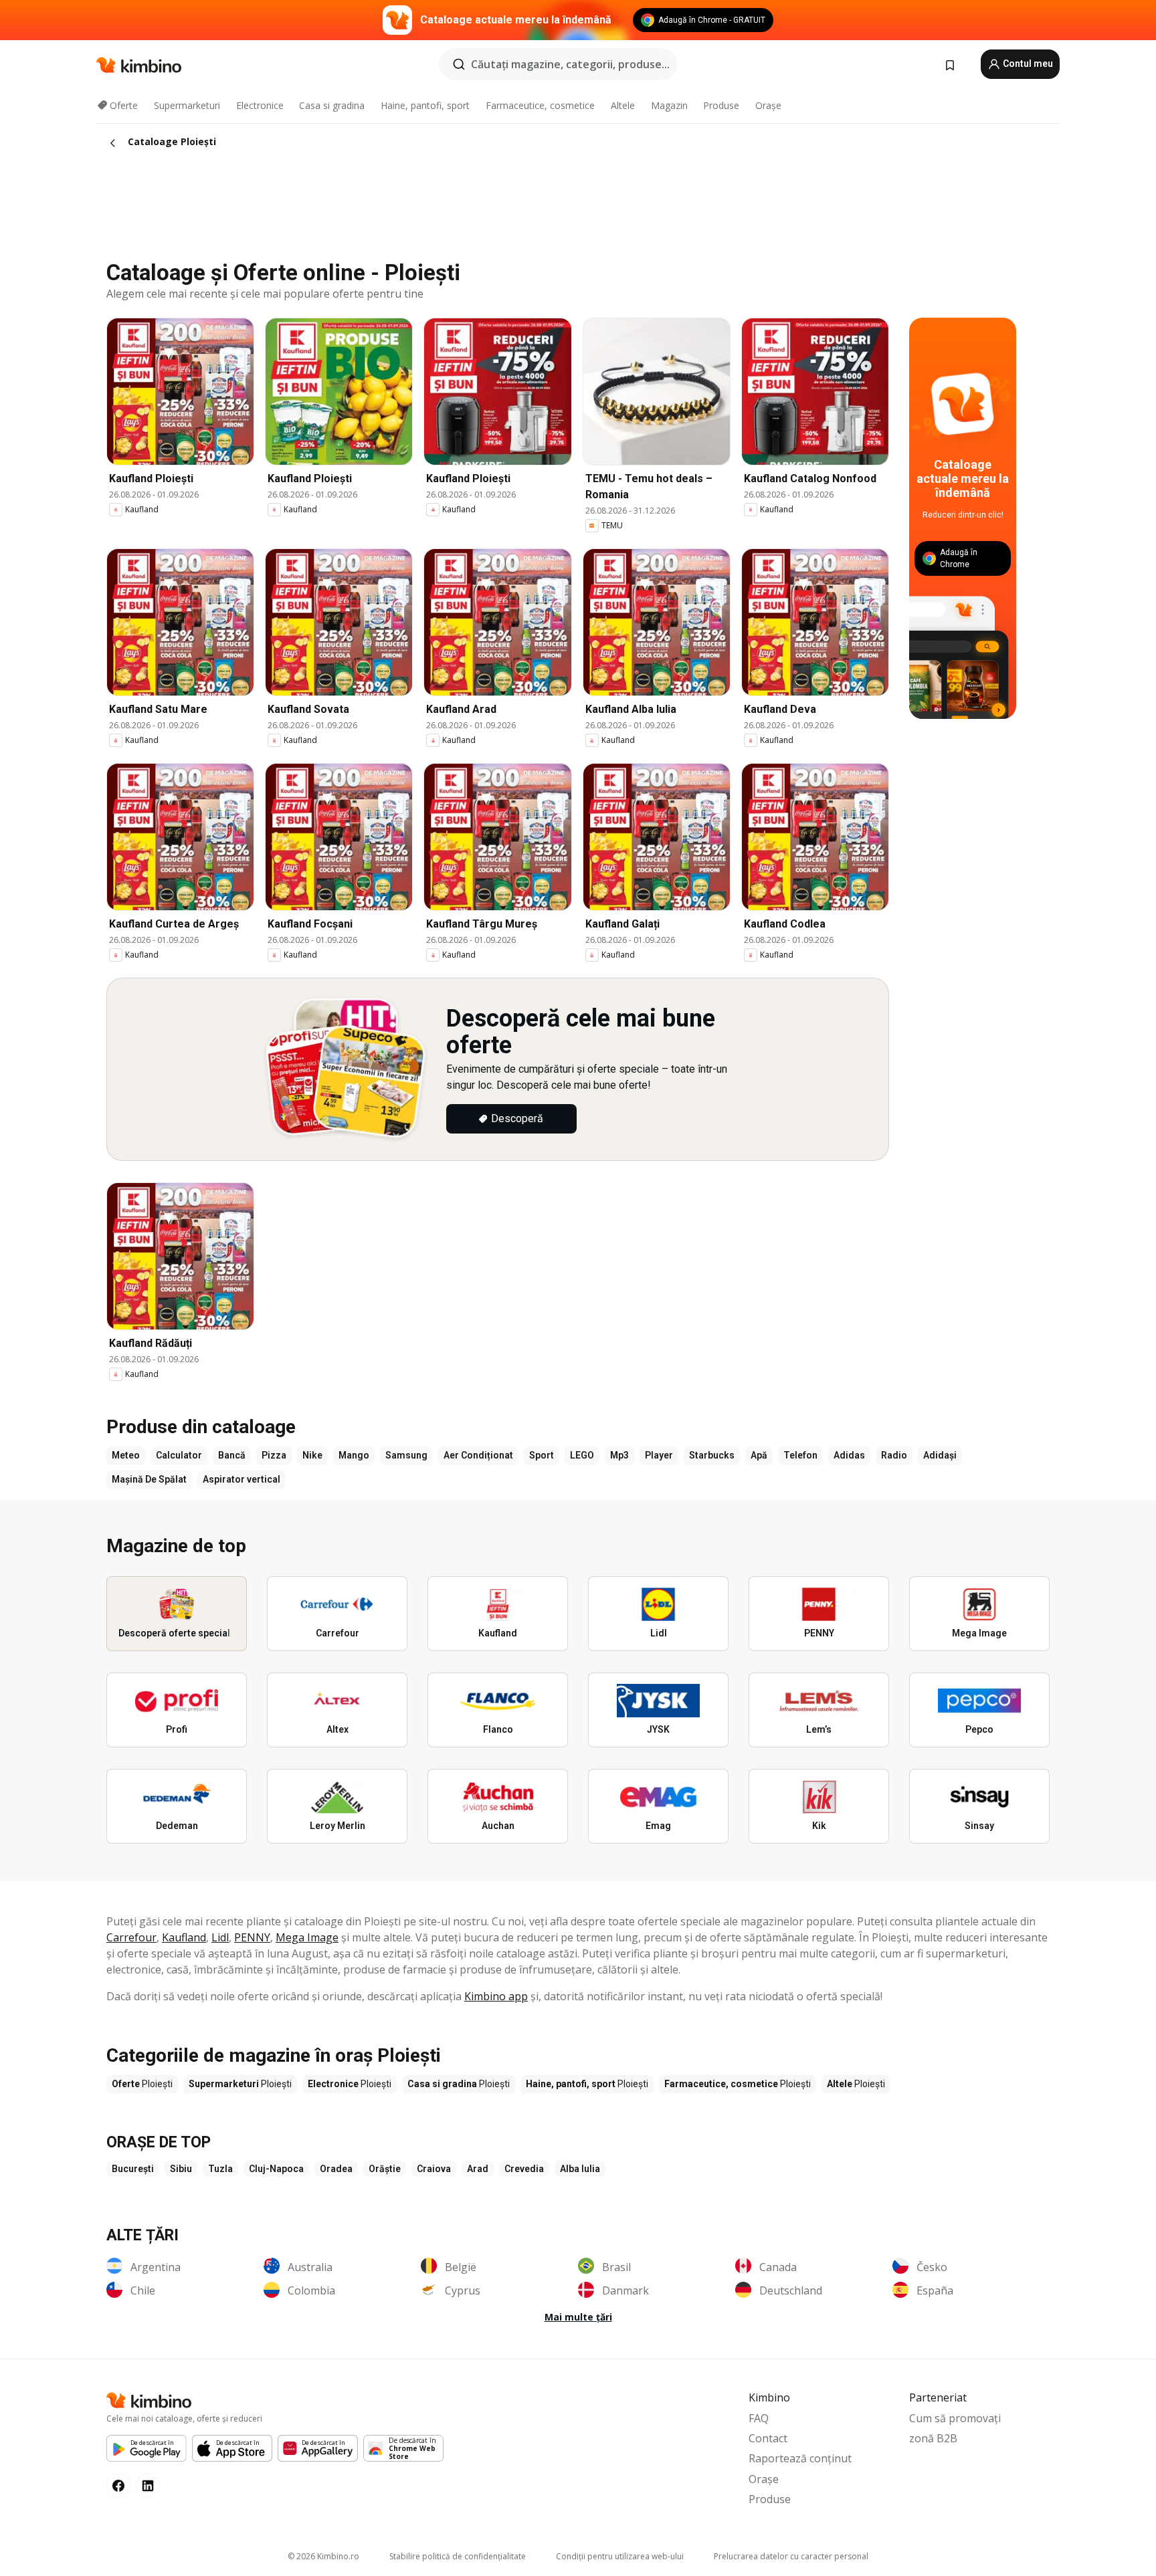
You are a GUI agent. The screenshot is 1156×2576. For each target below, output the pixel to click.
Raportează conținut (800, 2458)
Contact (768, 2438)
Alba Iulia (580, 2169)
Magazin (669, 105)
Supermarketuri (187, 105)
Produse (721, 105)
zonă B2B (933, 2438)
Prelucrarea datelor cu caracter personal (791, 2556)
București (133, 2169)
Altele (623, 105)
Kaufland (184, 1937)
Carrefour (131, 1937)
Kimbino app (496, 1996)
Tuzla (220, 2169)
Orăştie (385, 2169)
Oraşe (768, 105)
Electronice (260, 105)
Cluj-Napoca (276, 2169)
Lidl (220, 1937)
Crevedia (524, 2169)
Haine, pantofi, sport (425, 105)
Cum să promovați (955, 2418)
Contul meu (1027, 64)
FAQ (759, 2418)
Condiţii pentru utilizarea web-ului (620, 2556)
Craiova (434, 2169)
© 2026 (323, 2556)
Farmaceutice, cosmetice (540, 105)
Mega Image (307, 1937)
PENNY (252, 1937)
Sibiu (181, 2169)
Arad (478, 2169)
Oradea (336, 2169)
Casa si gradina (332, 105)
